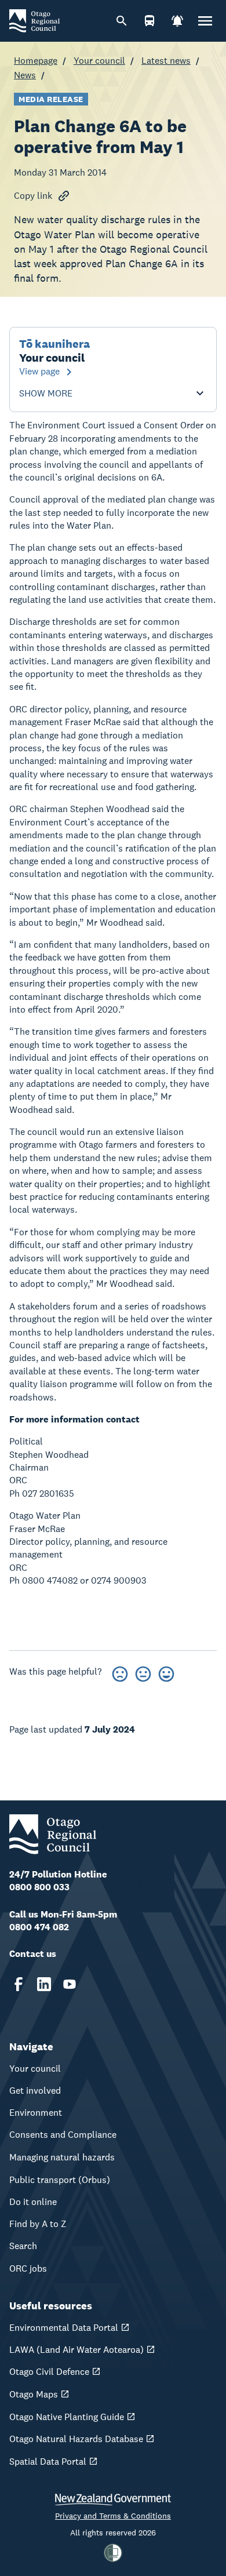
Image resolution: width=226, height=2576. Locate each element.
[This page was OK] (143, 1672)
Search (23, 2246)
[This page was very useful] (166, 1672)
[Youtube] (70, 1984)
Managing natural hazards (62, 2157)
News (25, 75)
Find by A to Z (38, 2224)
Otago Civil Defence (49, 2372)
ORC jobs (28, 2268)
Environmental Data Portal (64, 2328)
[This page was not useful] (120, 1672)
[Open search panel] (122, 21)
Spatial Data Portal (48, 2462)
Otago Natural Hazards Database (76, 2439)
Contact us (33, 1954)
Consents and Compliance (63, 2135)
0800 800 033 (39, 1887)
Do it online (33, 2202)
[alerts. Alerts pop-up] (177, 21)
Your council (99, 61)
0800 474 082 (39, 1927)
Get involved (35, 2091)
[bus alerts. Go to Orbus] (150, 21)
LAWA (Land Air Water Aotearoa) (76, 2350)
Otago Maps (34, 2394)
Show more (46, 394)
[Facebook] (19, 1984)
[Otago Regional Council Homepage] (34, 20)
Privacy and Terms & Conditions (113, 2516)
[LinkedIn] (44, 1984)
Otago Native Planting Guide (67, 2417)
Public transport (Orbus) (60, 2180)
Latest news (166, 61)
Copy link (33, 196)
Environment (36, 2113)
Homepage (36, 61)
